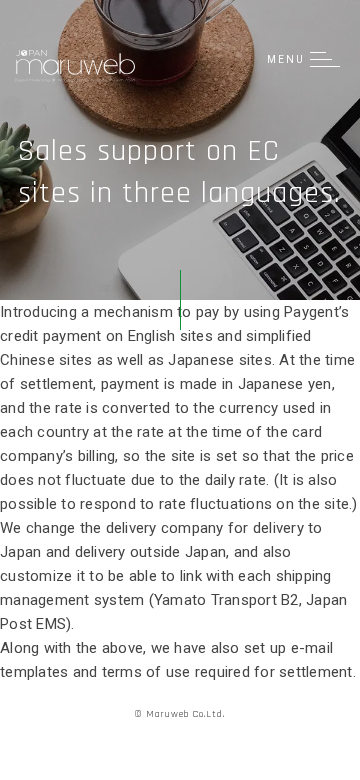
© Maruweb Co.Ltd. (180, 714)
